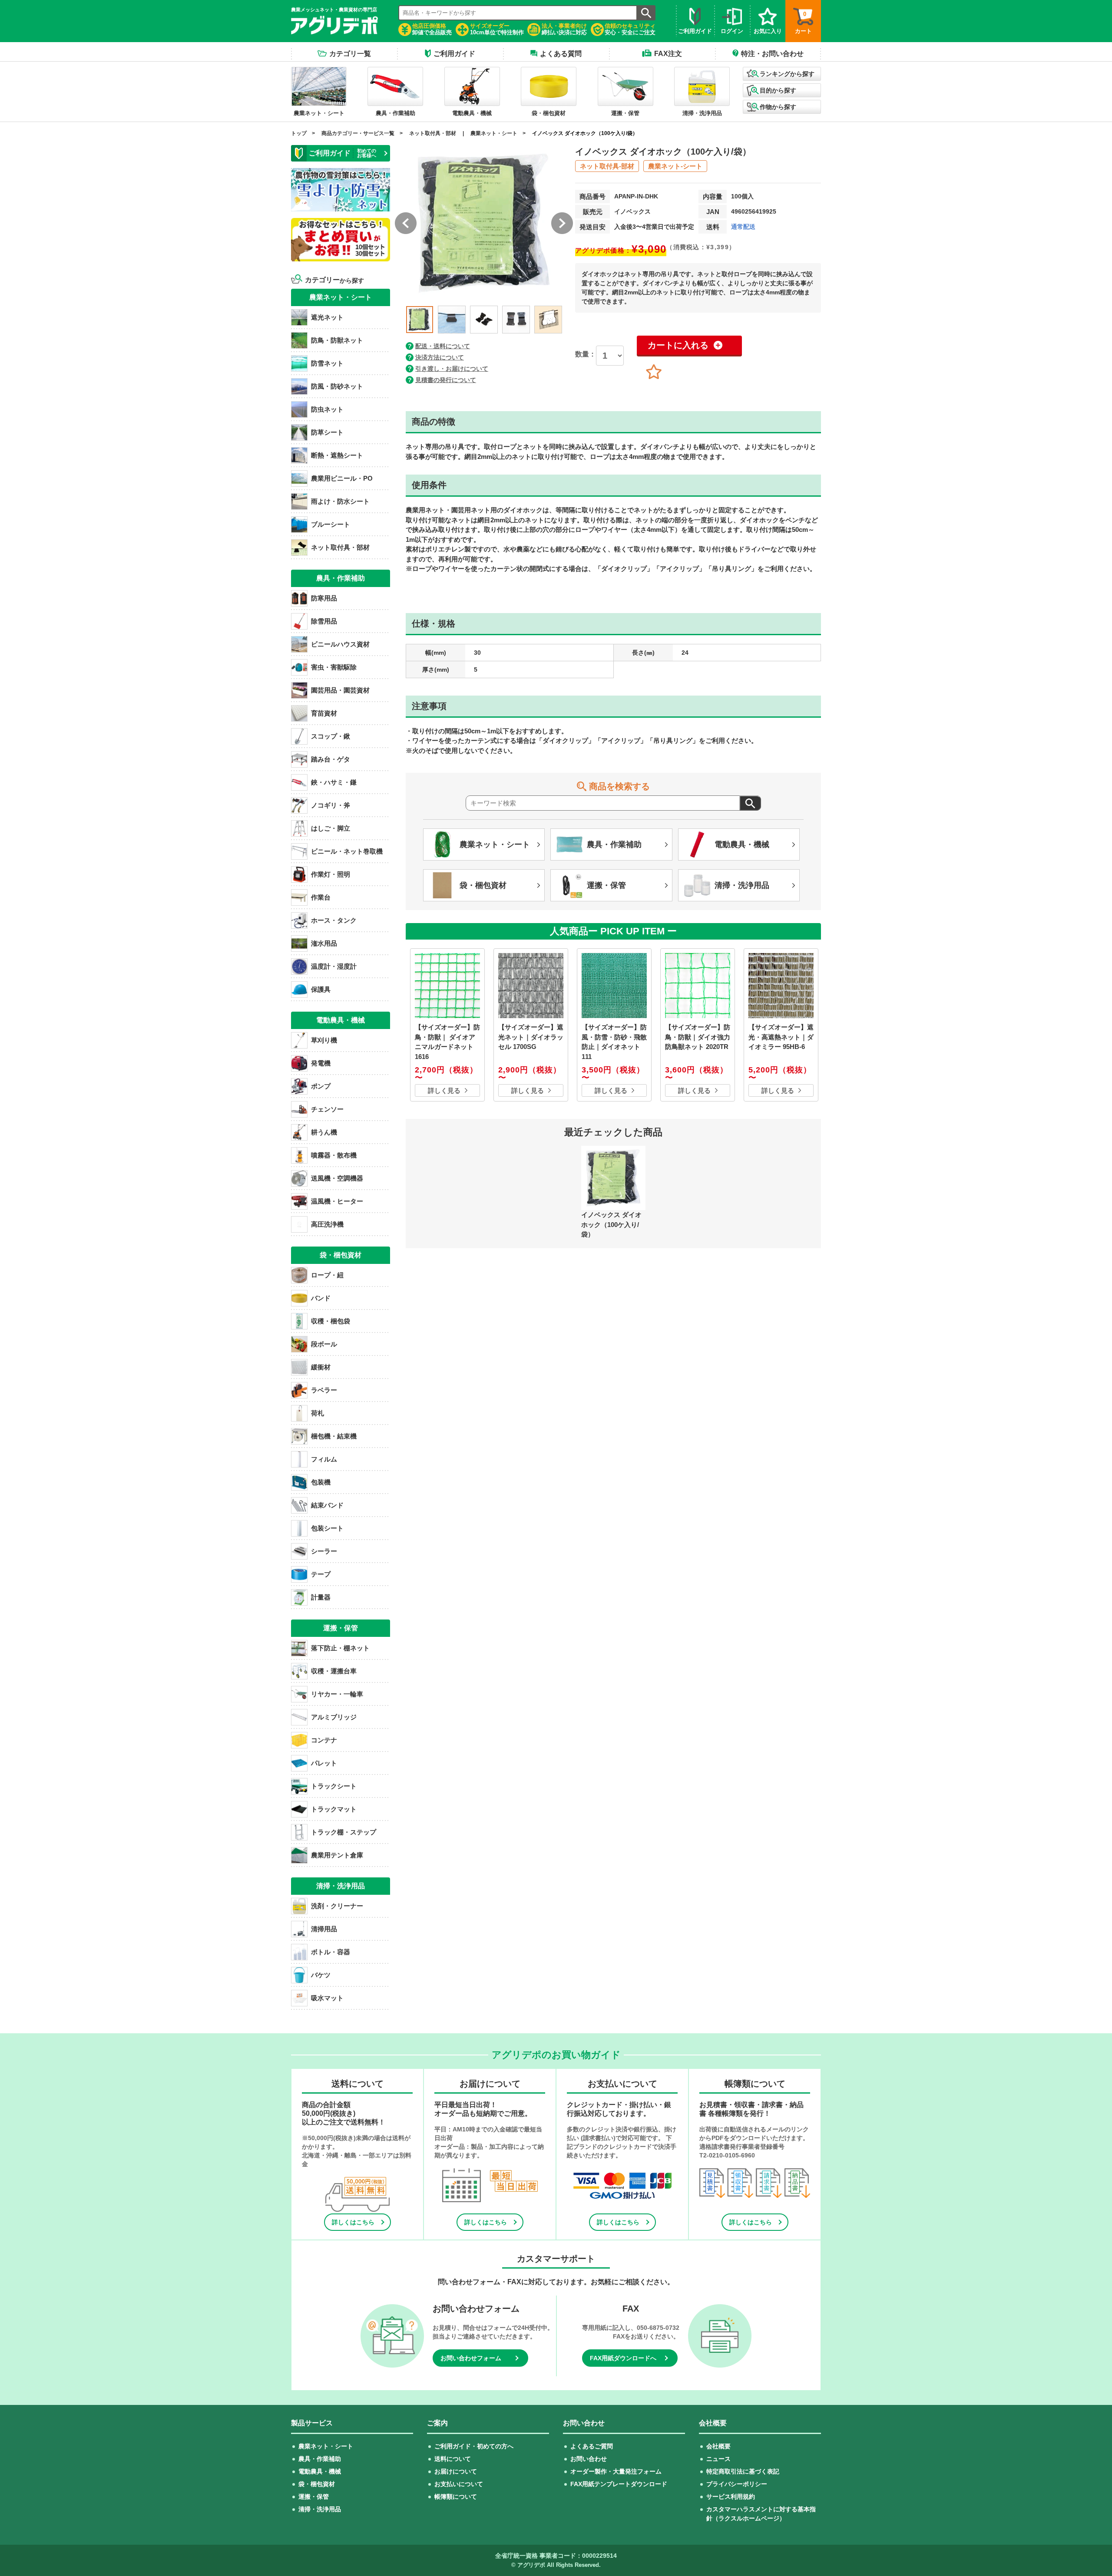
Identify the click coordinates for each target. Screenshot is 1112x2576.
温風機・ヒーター (337, 1201)
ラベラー (324, 1390)
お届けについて (456, 2471)
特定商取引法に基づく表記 (743, 2471)
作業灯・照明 (331, 874)
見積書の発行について (446, 380)
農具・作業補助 (320, 2459)
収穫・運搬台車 (334, 1671)
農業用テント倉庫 (337, 1855)
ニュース (718, 2459)
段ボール (324, 1344)
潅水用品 (324, 943)
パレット (324, 1763)
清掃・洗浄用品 (320, 2509)
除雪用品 (324, 621)
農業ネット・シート (494, 133)
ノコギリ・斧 (331, 805)
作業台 (321, 897)
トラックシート (334, 1786)
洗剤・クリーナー (337, 1906)
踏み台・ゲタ (331, 759)
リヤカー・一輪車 (337, 1694)
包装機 (321, 1482)
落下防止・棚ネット (340, 1648)
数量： (586, 354)
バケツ (321, 1975)
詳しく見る (444, 1090)
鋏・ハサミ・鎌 (334, 782)
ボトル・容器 (331, 1952)
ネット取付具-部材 (607, 166)
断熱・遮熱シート (337, 455)
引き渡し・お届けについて (452, 369)
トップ (299, 133)
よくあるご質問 (592, 2446)
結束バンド (327, 1505)
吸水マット (327, 1998)
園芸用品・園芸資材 (340, 690)
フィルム (324, 1459)
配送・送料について (443, 346)
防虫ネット (327, 409)
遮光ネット (327, 317)
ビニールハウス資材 (340, 644)
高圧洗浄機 (327, 1224)
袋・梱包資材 (317, 2484)
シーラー (324, 1551)
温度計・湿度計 (334, 966)
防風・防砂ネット (337, 386)
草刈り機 (324, 1040)
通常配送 (743, 227)
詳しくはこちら (353, 2222)
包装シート (327, 1528)
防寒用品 (324, 598)
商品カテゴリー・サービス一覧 (358, 133)
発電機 (321, 1063)
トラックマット (334, 1809)
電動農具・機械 (320, 2471)
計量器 (321, 1597)
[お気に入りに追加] (654, 372)
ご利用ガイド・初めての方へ (474, 2446)
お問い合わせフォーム (471, 2358)
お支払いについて (459, 2484)
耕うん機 (324, 1132)
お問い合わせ (589, 2459)
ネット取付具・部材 (433, 133)
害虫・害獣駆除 (334, 667)
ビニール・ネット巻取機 (347, 851)
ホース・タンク (334, 920)
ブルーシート (331, 524)
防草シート (327, 432)
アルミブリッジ (334, 1717)
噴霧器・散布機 (334, 1155)
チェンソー (327, 1109)
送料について (453, 2459)
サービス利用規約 (731, 2497)
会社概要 (718, 2446)
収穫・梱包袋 (331, 1321)
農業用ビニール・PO (342, 478)
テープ (321, 1574)
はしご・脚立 (331, 828)
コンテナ (324, 1740)
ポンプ (321, 1086)
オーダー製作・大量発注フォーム (616, 2471)
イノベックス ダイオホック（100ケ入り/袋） (585, 133)
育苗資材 (324, 713)
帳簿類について (456, 2497)
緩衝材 (321, 1367)
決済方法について (440, 357)
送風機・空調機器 (337, 1178)
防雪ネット (327, 363)
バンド (321, 1298)
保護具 (321, 989)
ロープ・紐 (327, 1275)
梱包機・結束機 (334, 1436)
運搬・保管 (314, 2497)
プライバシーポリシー (737, 2484)
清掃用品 (324, 1929)
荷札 (318, 1413)
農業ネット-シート (675, 166)
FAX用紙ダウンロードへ (623, 2358)
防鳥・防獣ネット (337, 340)
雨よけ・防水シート (340, 501)
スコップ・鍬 (331, 736)
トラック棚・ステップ (344, 1832)
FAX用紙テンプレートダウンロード (619, 2484)
